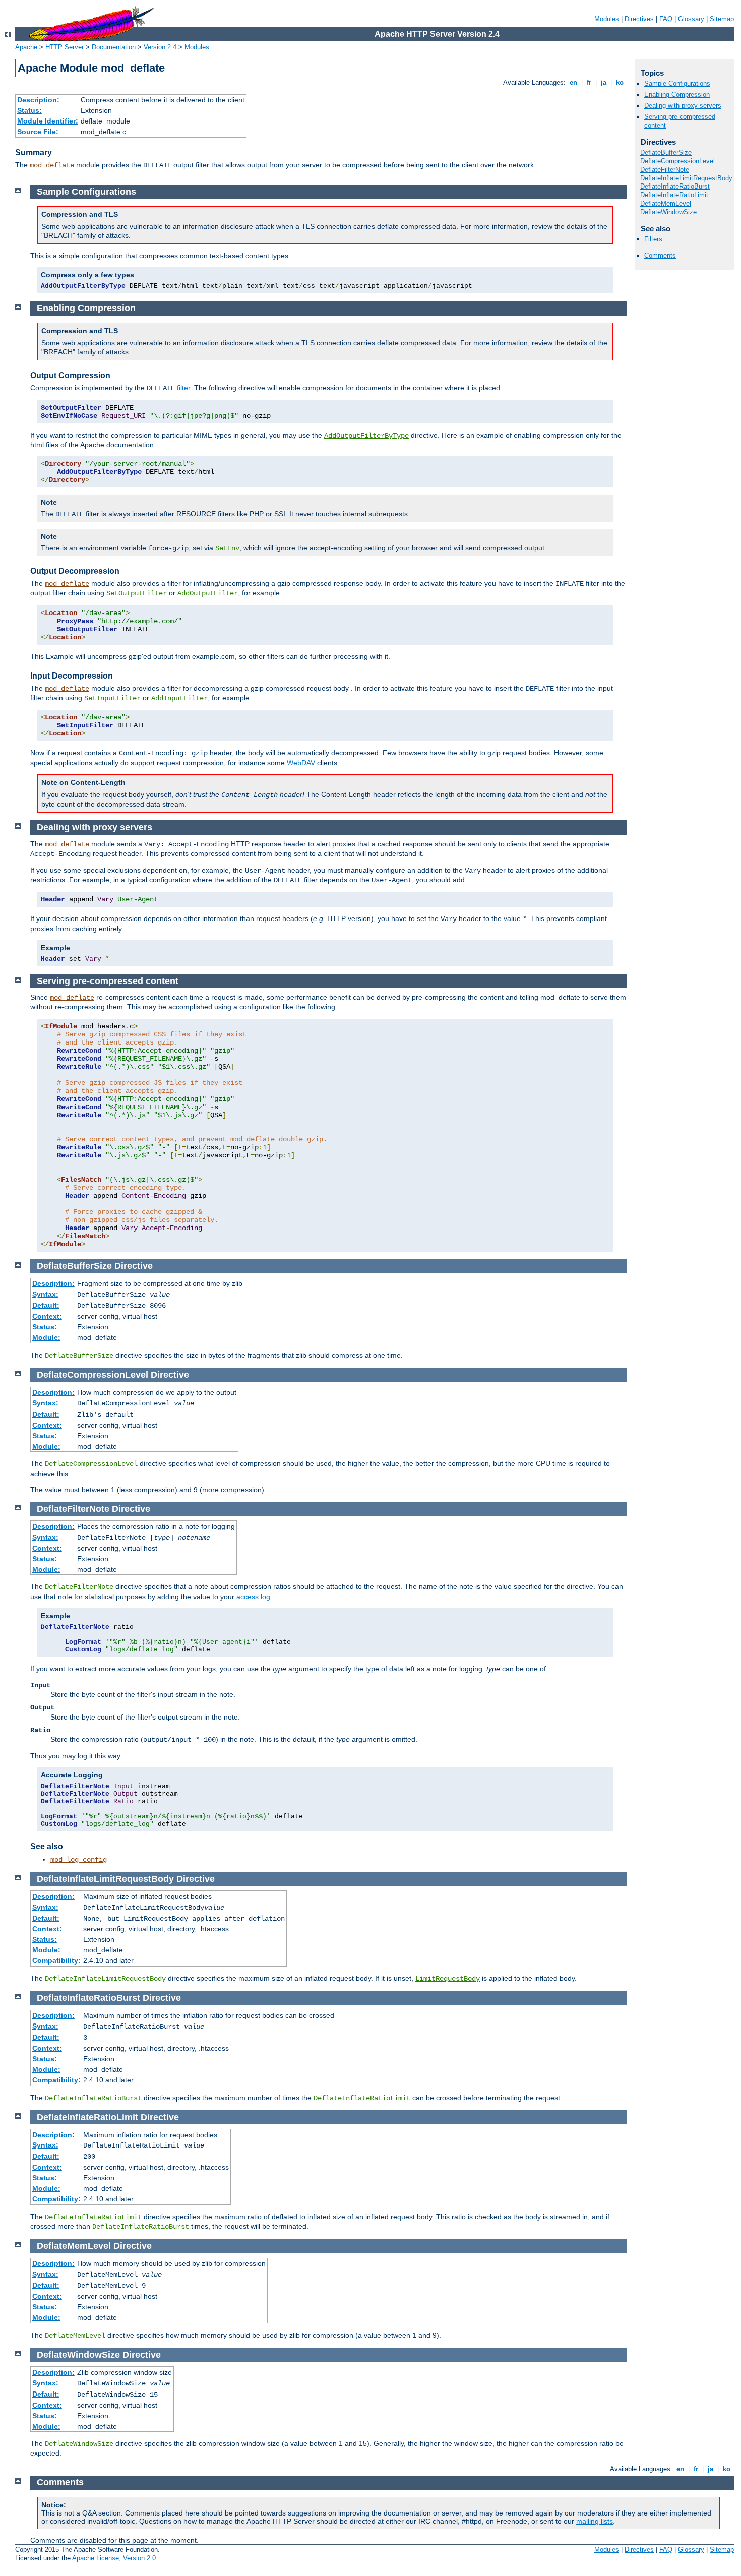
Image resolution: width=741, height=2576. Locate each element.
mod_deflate (52, 165)
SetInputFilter (112, 698)
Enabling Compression (677, 95)
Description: (38, 100)
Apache (26, 47)
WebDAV (301, 763)
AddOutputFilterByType (366, 436)
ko (620, 82)
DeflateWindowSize (668, 212)
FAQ (666, 19)
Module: (46, 1337)
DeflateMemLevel (666, 203)
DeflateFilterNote (665, 170)
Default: (46, 1305)
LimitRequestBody (448, 1979)
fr (589, 82)
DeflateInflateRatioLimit (674, 195)
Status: (29, 110)
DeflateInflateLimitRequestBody (686, 178)
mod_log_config (79, 1860)
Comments (660, 255)
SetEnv (227, 548)
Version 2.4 (160, 47)
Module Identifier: (48, 121)
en (573, 82)
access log (253, 1597)
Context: (47, 1316)
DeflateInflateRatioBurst (675, 186)
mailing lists (595, 2521)
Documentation (114, 47)
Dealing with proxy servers (683, 106)
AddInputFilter (179, 698)
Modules (607, 19)
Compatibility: (56, 1960)
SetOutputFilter (137, 593)
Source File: (38, 132)
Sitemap (722, 19)
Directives (639, 19)
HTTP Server (65, 47)
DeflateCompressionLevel (677, 161)
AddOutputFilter (208, 593)
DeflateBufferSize (666, 152)
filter (183, 388)
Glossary (691, 19)
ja (604, 82)
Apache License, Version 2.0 (114, 2558)
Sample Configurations (677, 83)
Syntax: (45, 1294)
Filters (653, 239)
